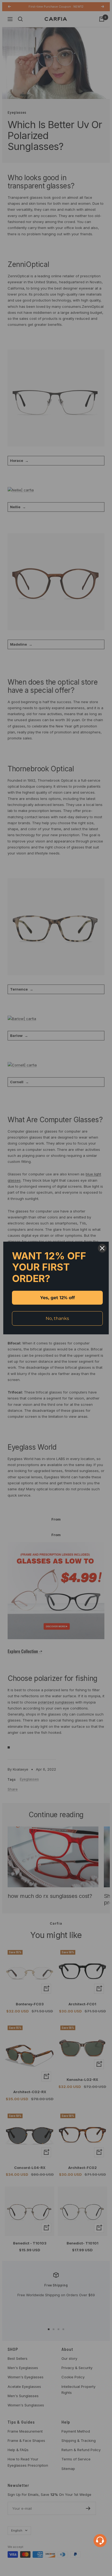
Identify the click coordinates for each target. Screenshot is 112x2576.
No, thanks (57, 1318)
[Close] (102, 1248)
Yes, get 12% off (57, 1298)
